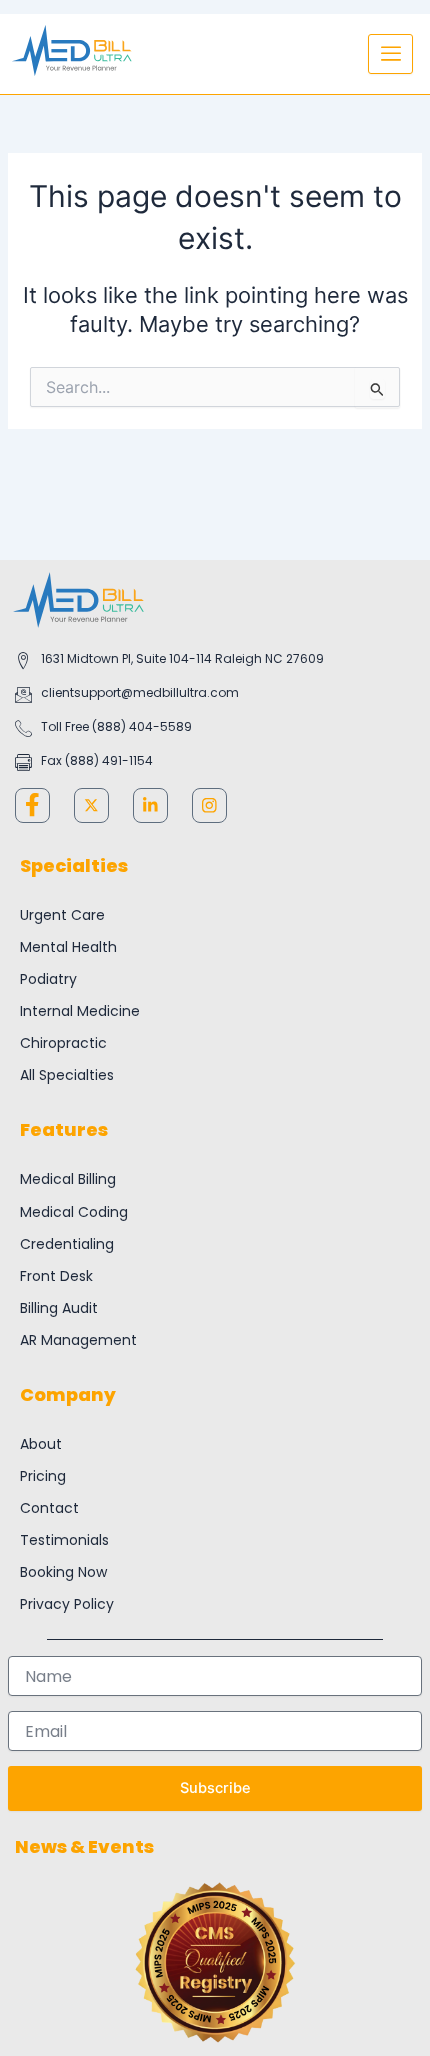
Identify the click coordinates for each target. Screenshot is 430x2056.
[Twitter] (91, 805)
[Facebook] (32, 805)
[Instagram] (209, 805)
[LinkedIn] (150, 805)
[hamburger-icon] (390, 54)
